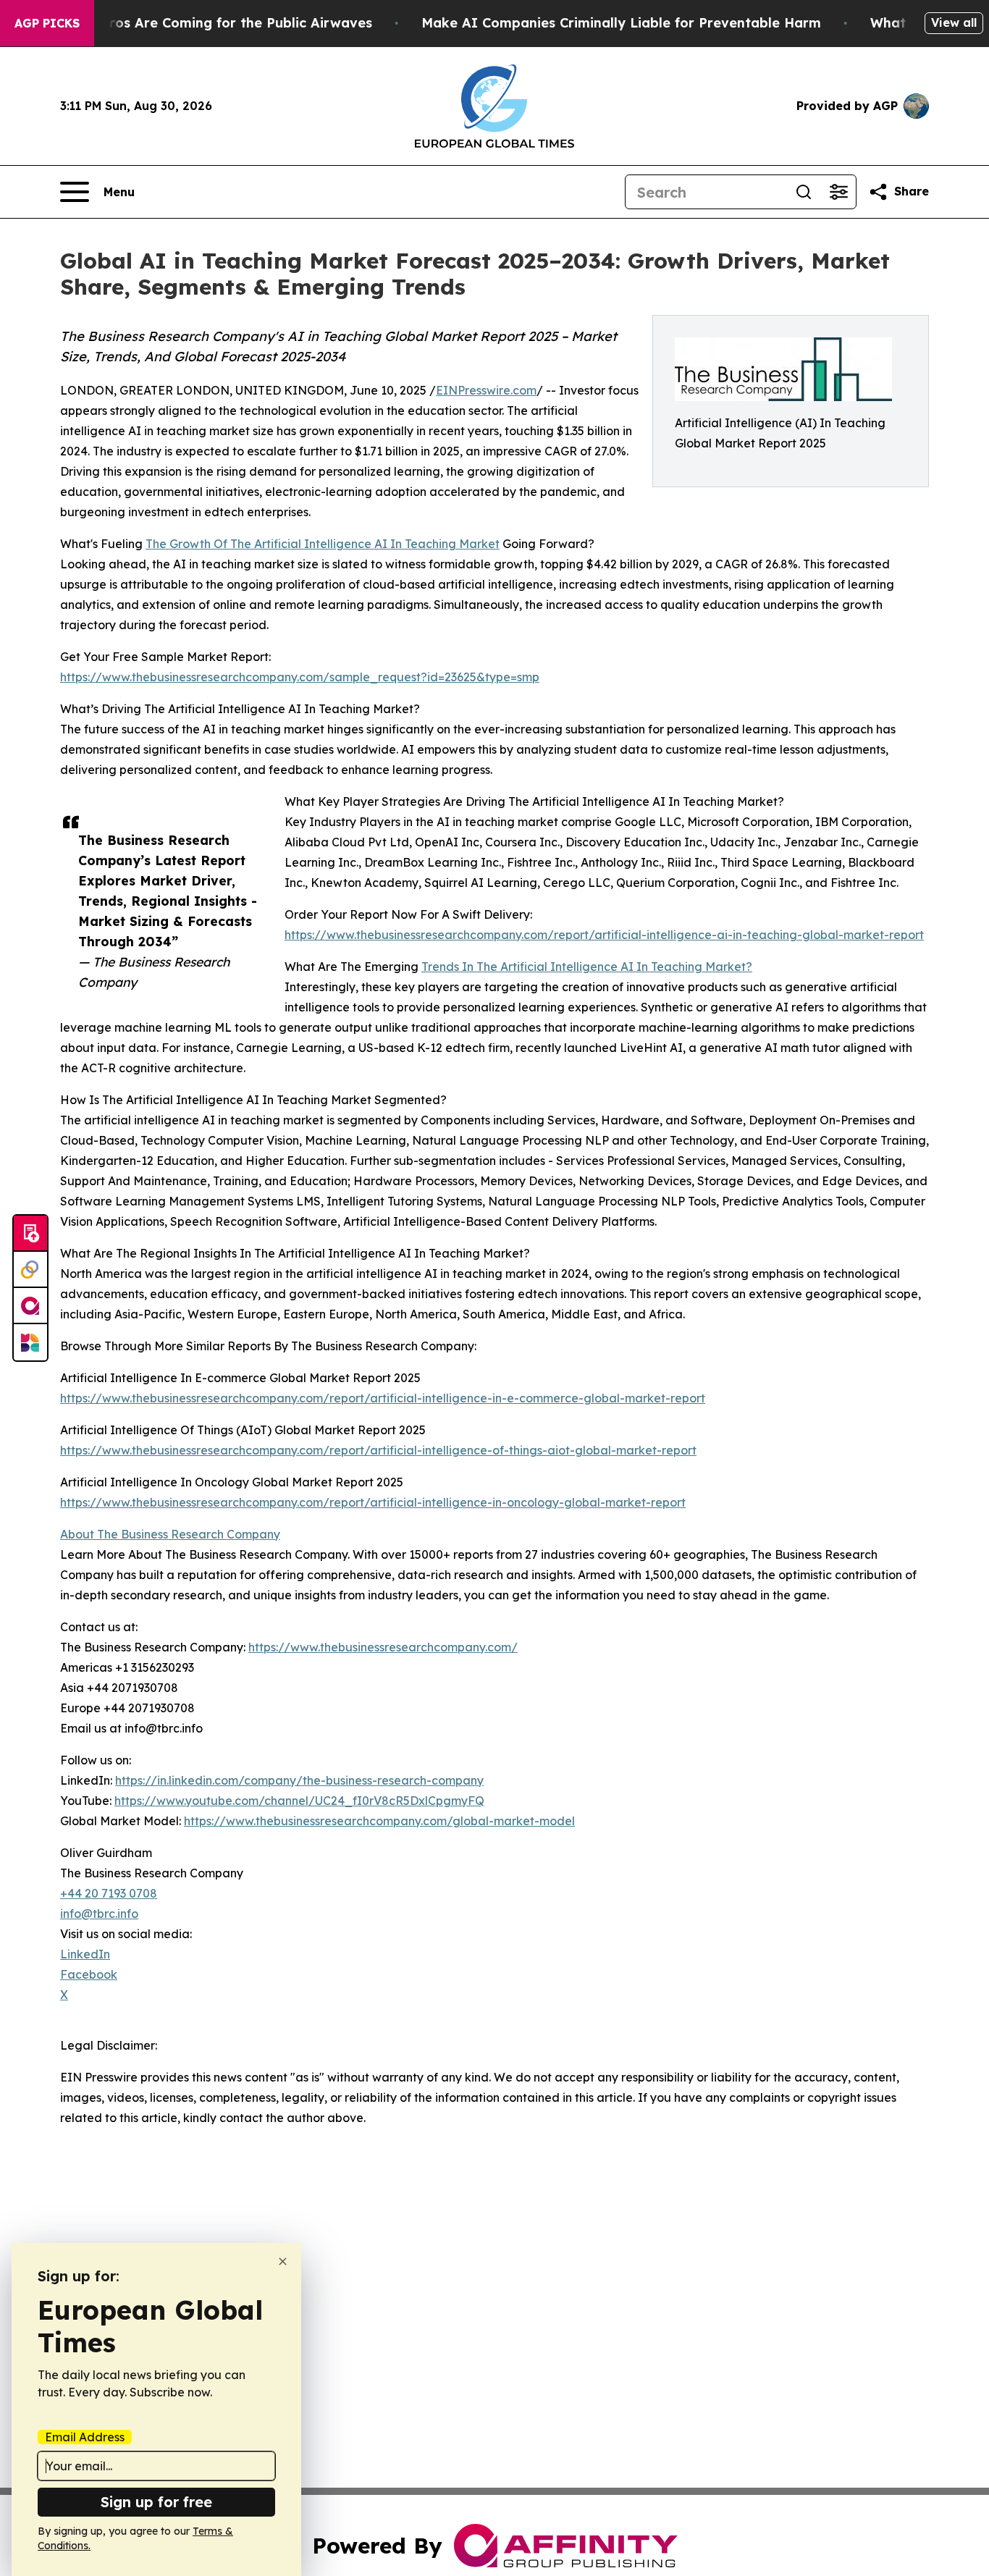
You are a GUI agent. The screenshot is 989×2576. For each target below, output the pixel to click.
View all (954, 22)
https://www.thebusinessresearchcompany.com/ (383, 1647)
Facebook (89, 1974)
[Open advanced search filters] (838, 192)
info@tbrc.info (99, 1914)
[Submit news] (30, 1234)
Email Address (85, 2437)
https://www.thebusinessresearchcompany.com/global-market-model (379, 1821)
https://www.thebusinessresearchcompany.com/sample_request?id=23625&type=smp (300, 677)
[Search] (804, 192)
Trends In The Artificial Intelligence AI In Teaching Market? (587, 967)
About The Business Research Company (170, 1534)
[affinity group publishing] (30, 1306)
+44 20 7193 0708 (109, 1893)
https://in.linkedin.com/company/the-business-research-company (299, 1780)
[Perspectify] (30, 1270)
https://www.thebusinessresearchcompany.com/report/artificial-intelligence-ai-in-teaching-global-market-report (604, 935)
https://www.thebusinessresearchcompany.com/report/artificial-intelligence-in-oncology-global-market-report (373, 1502)
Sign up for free (156, 2502)
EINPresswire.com (486, 390)
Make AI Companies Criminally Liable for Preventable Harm (621, 23)
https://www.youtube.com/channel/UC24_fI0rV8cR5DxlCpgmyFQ (299, 1801)
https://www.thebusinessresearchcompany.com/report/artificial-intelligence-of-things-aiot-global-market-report (378, 1450)
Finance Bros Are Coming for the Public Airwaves (208, 23)
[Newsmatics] (30, 1342)
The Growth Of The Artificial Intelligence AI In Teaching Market (323, 544)
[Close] (283, 2261)
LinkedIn (85, 1954)
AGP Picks (47, 23)
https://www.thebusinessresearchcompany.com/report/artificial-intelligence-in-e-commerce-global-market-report (383, 1398)
